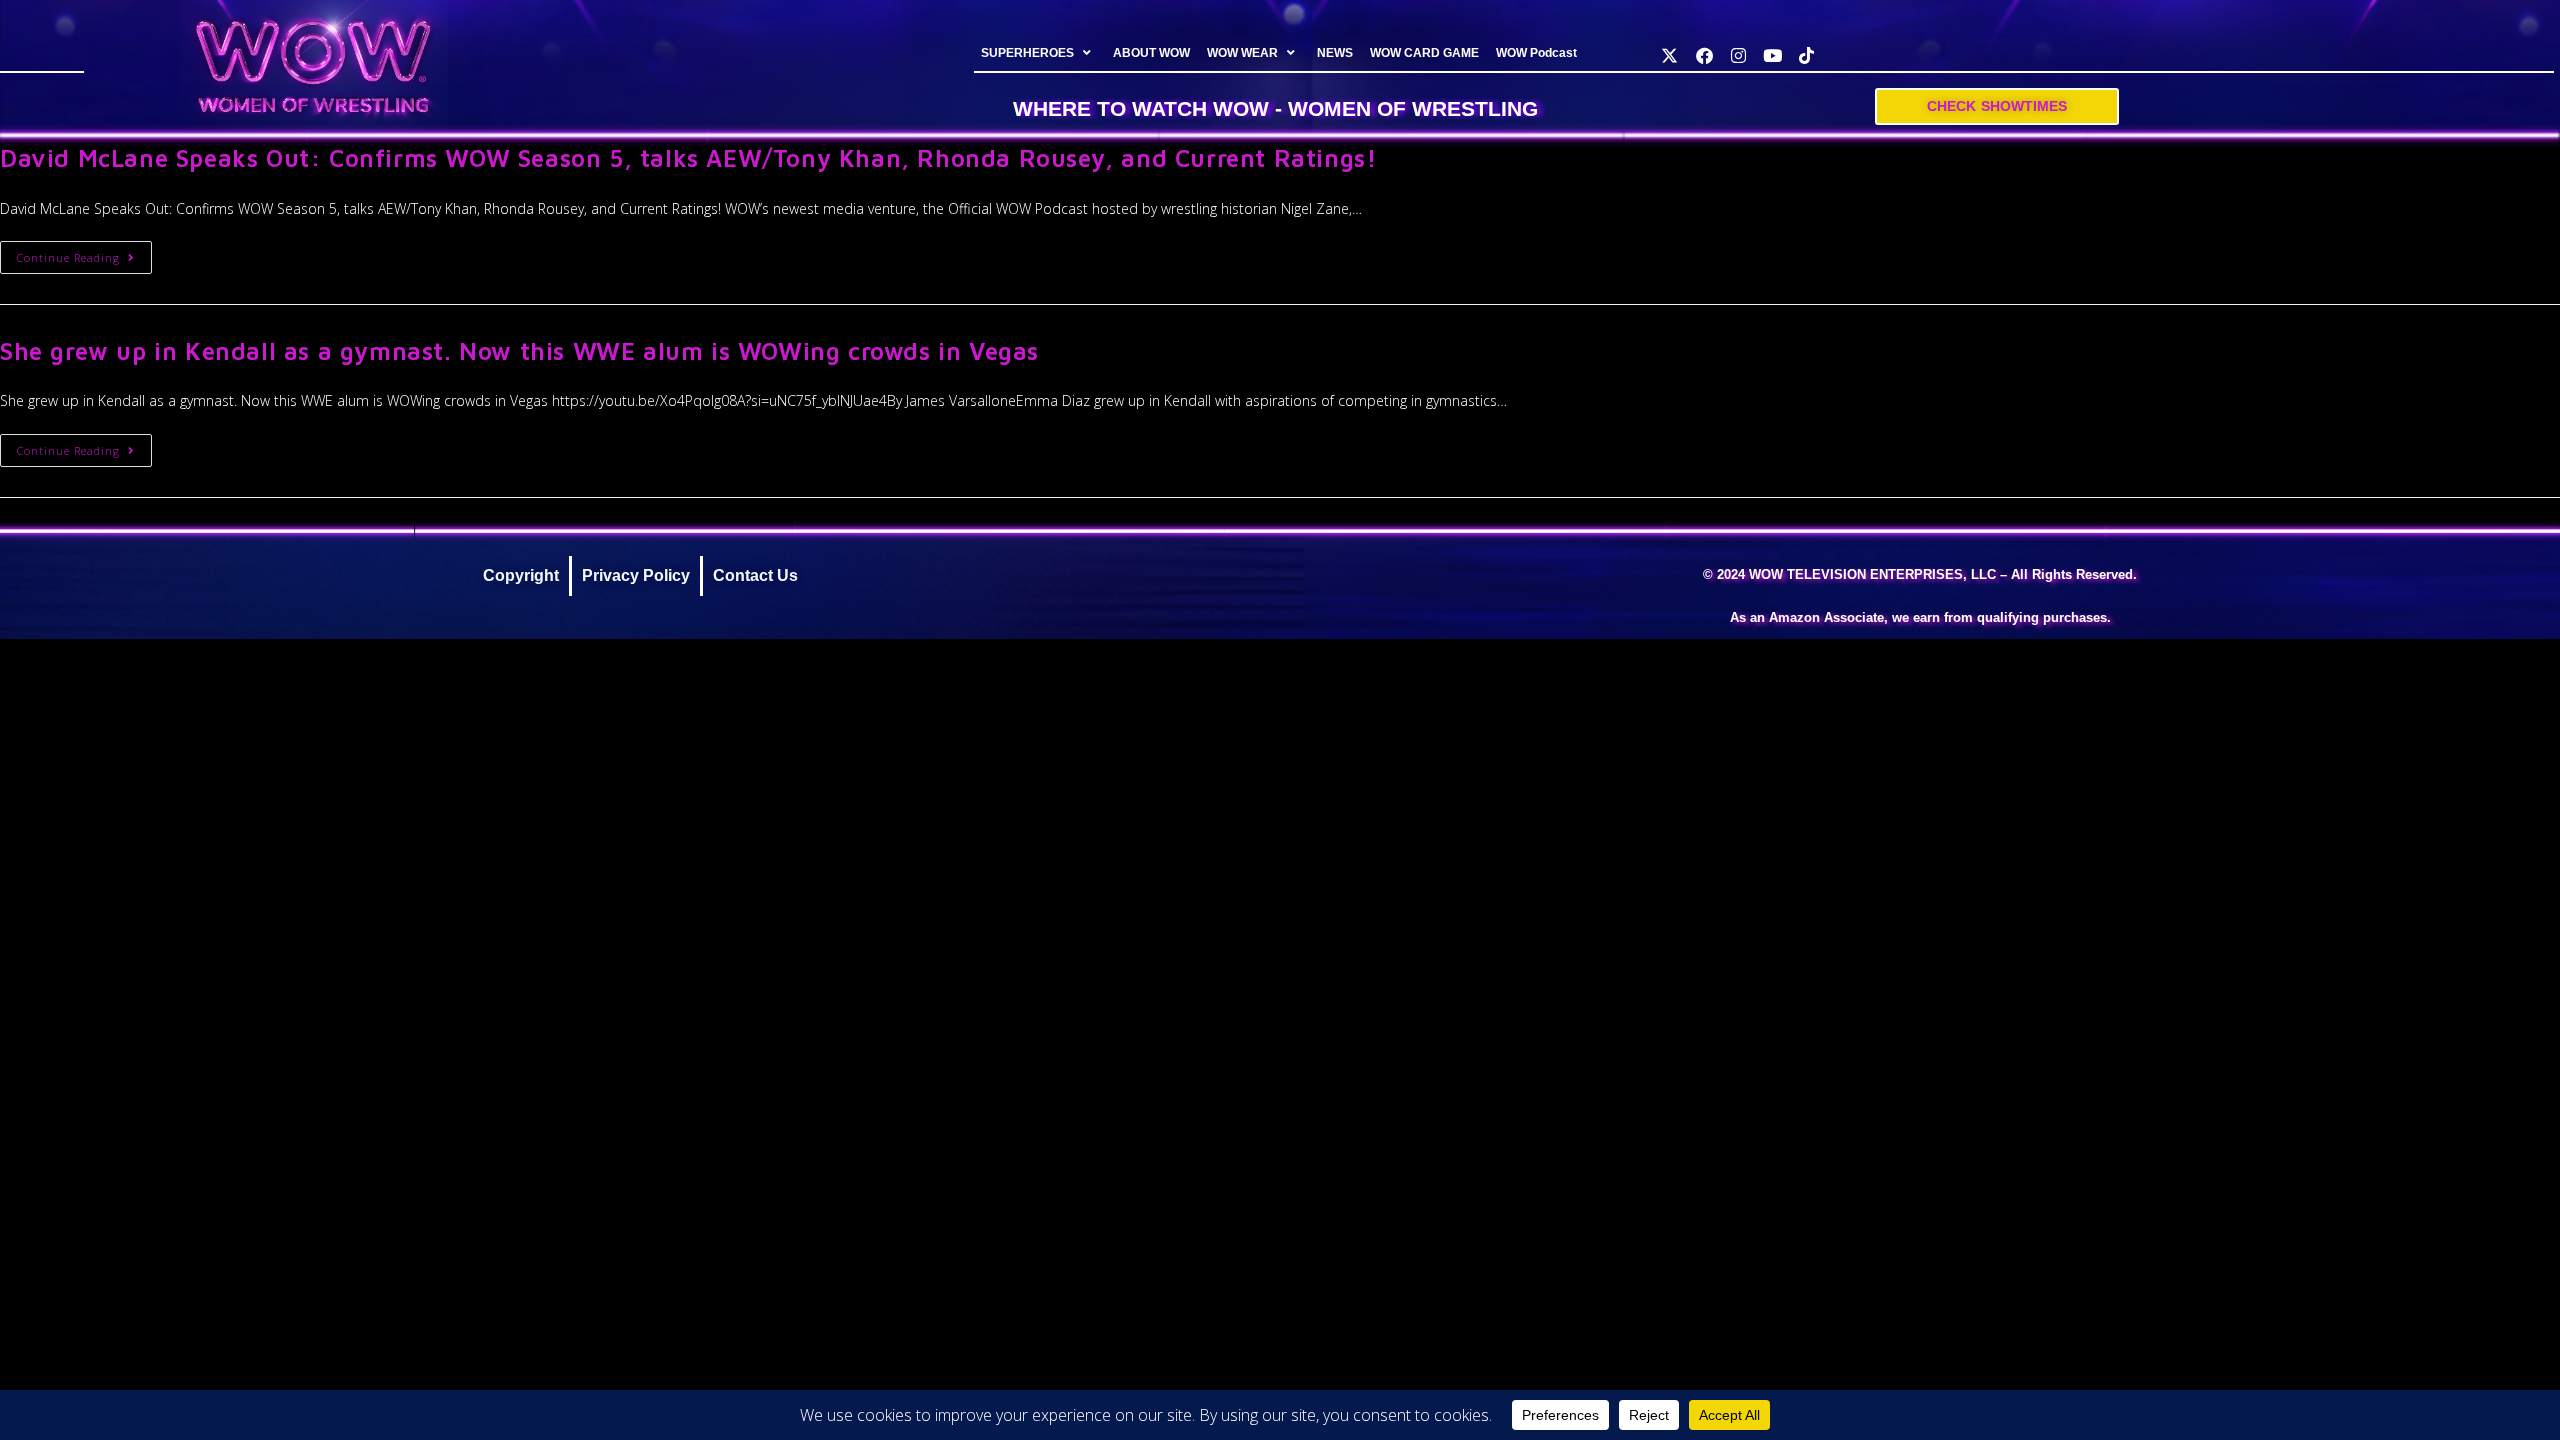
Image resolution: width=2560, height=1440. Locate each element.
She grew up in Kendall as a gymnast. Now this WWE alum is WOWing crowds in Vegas (519, 351)
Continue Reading (84, 253)
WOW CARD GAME (1424, 53)
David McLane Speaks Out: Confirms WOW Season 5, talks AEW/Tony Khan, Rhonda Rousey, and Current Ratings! (688, 158)
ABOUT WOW (1151, 53)
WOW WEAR (1242, 53)
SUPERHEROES (1027, 53)
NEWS (1335, 53)
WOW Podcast (1536, 53)
